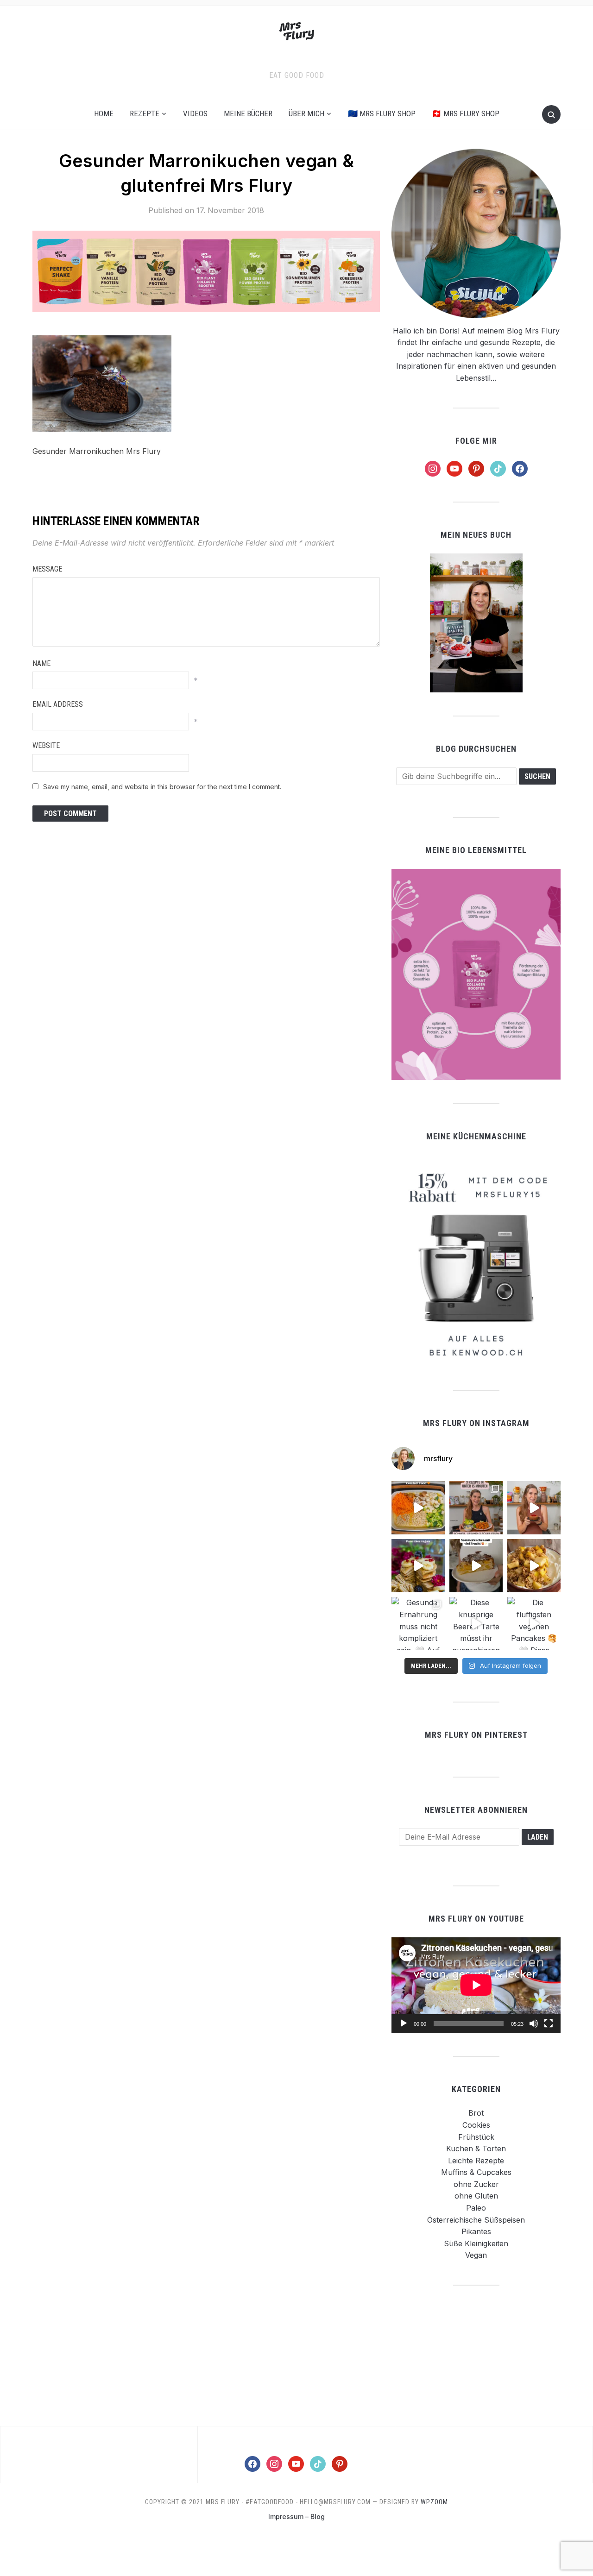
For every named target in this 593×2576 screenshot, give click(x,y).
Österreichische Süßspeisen (476, 2220)
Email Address (58, 704)
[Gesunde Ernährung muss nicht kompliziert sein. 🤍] (418, 1624)
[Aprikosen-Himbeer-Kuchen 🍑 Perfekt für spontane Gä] (476, 1566)
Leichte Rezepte (476, 2161)
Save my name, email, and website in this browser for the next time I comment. (162, 787)
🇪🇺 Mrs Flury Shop (382, 113)
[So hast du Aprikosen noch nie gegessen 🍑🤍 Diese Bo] (534, 1508)
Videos (195, 113)
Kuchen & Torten (476, 2149)
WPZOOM (434, 2502)
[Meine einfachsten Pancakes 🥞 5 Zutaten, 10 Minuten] (418, 1566)
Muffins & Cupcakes (476, 2172)
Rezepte (145, 113)
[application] (476, 1985)
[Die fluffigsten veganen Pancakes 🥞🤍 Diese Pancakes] (534, 1624)
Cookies (476, 2125)
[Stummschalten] (534, 2023)
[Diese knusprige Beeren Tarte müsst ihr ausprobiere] (476, 1624)
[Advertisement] (476, 2355)
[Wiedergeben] (404, 2023)
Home (104, 113)
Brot (476, 2113)
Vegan (476, 2255)
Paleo (476, 2208)
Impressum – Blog (296, 2516)
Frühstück (476, 2137)
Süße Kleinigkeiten (476, 2243)
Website (46, 745)
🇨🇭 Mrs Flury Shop (466, 113)
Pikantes (476, 2231)
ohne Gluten (476, 2196)
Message (47, 569)
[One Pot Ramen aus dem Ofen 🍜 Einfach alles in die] (418, 1508)
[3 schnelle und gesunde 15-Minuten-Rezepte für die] (476, 1508)
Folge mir (476, 441)
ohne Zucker (476, 2184)
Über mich (306, 113)
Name (41, 663)
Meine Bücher (248, 113)
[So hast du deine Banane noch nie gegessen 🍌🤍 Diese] (534, 1566)
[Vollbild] (549, 2023)
